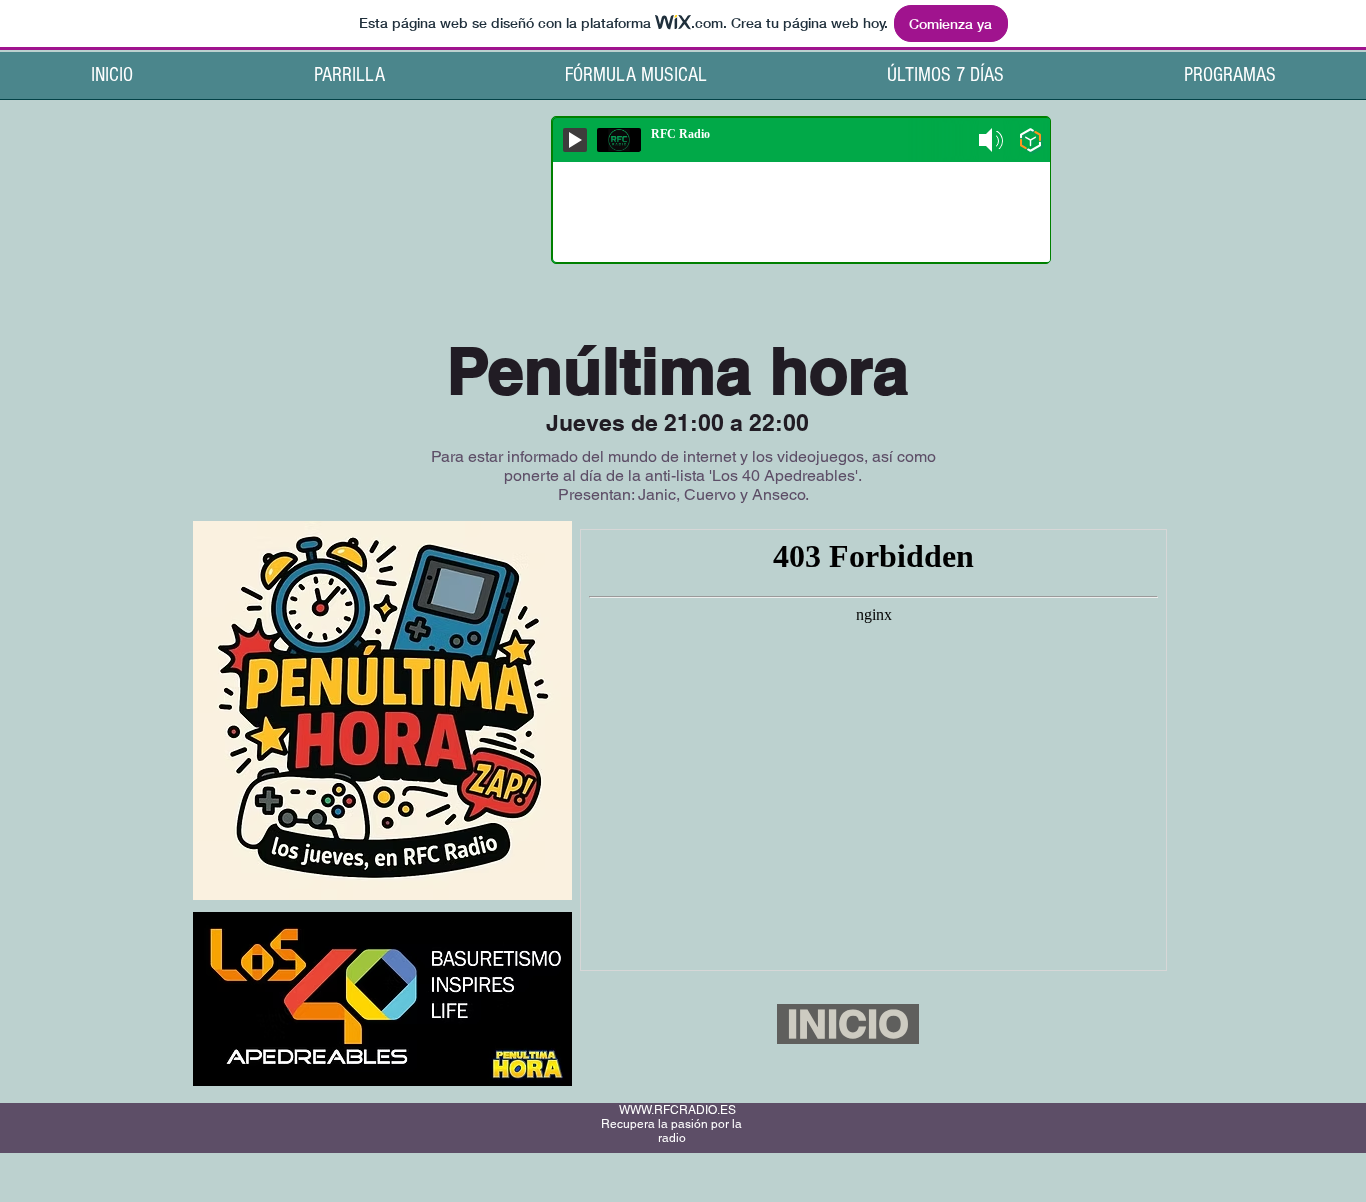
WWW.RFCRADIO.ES (677, 1110)
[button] (1230, 82)
